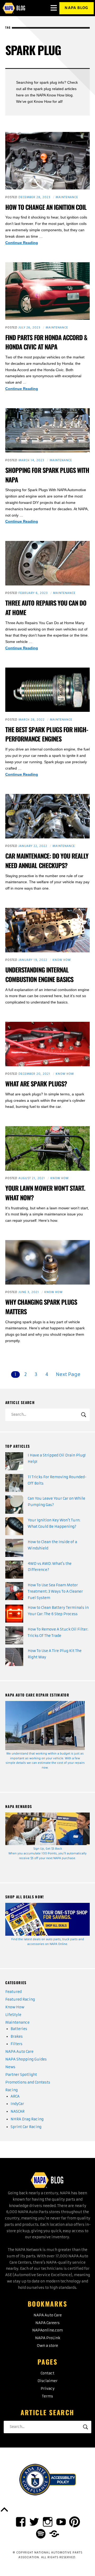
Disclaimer (47, 2381)
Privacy (48, 2389)
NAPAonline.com (47, 2330)
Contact (47, 2373)
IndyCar (17, 2104)
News (10, 2067)
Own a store (47, 2346)
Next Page (68, 1374)
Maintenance (67, 197)
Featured (13, 1992)
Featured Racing (20, 1999)
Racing (11, 2090)
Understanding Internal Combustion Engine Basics (39, 974)
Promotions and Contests (28, 2082)
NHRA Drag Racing (27, 2119)
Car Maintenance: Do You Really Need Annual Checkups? (47, 861)
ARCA (15, 2096)
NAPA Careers (47, 2323)
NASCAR (18, 2111)
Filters (16, 2044)
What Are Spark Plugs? (36, 1084)
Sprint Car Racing (26, 2127)
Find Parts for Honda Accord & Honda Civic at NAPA (46, 342)
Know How (62, 960)
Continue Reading (28, 243)
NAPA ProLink (48, 2338)
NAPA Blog (76, 8)
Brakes (17, 2037)
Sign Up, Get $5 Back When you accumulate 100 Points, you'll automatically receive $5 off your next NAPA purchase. (47, 1853)
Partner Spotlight (21, 2075)
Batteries (19, 2029)
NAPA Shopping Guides (26, 2059)
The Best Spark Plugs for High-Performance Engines (47, 734)
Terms (47, 2396)
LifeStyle (13, 2015)
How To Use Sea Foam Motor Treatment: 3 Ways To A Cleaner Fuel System (55, 1591)
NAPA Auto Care (19, 2052)
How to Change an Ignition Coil (46, 207)
